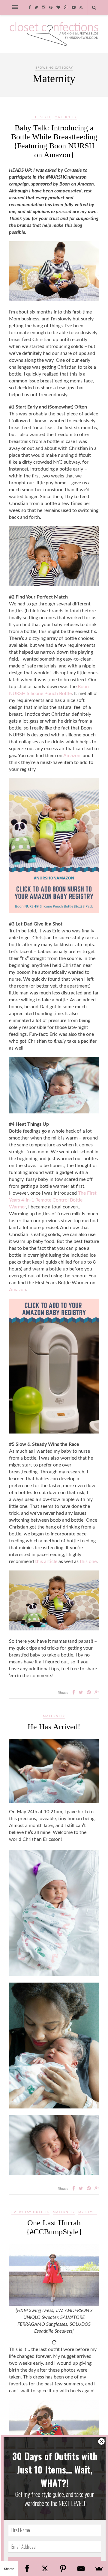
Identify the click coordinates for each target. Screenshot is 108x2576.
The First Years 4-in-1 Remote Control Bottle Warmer (53, 1200)
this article (46, 1561)
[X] (45, 2569)
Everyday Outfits (30, 2212)
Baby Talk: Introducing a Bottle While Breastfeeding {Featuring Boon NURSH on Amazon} (54, 141)
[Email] (81, 2569)
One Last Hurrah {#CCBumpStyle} (54, 2227)
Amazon (72, 756)
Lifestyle (41, 117)
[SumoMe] (99, 2569)
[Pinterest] (63, 2569)
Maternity (66, 117)
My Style (88, 2212)
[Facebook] (27, 2569)
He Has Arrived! (54, 1727)
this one (88, 1561)
